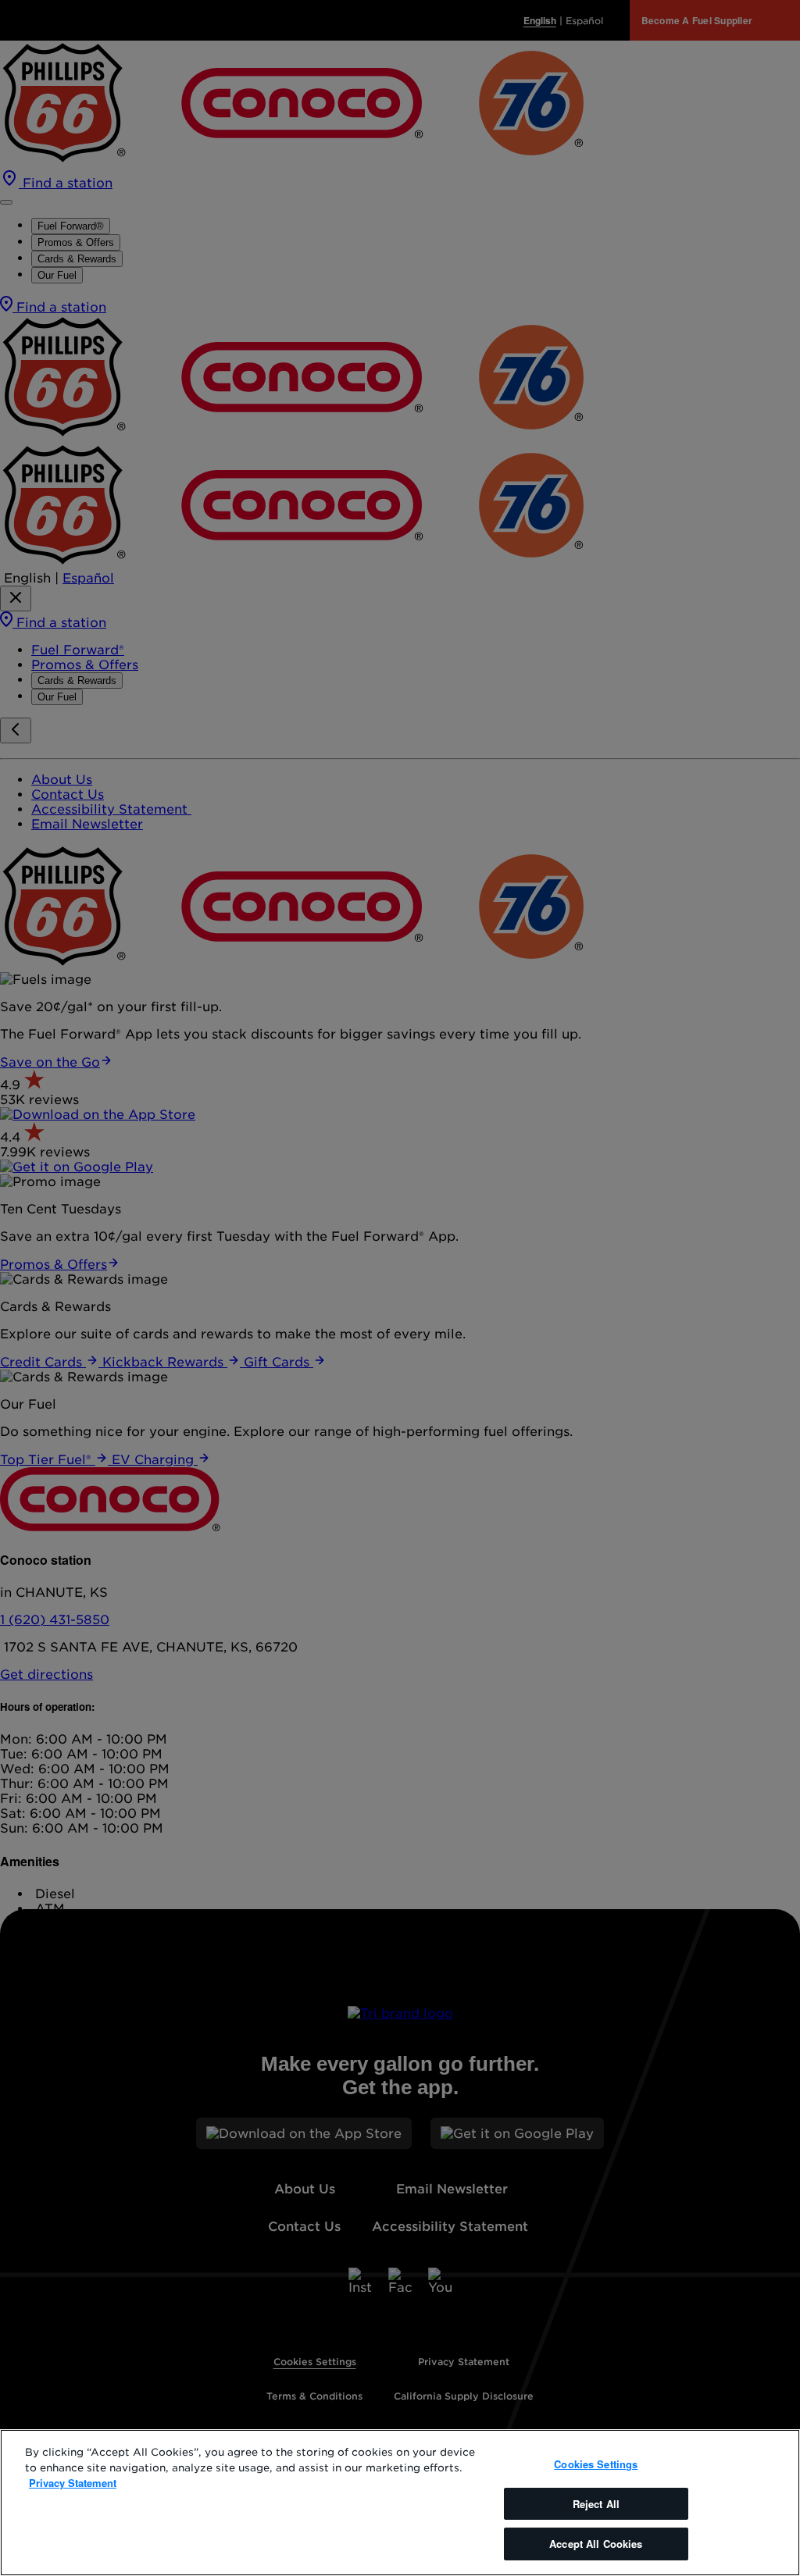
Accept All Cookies (596, 2544)
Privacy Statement (73, 2483)
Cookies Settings (596, 2464)
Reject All (596, 2504)
